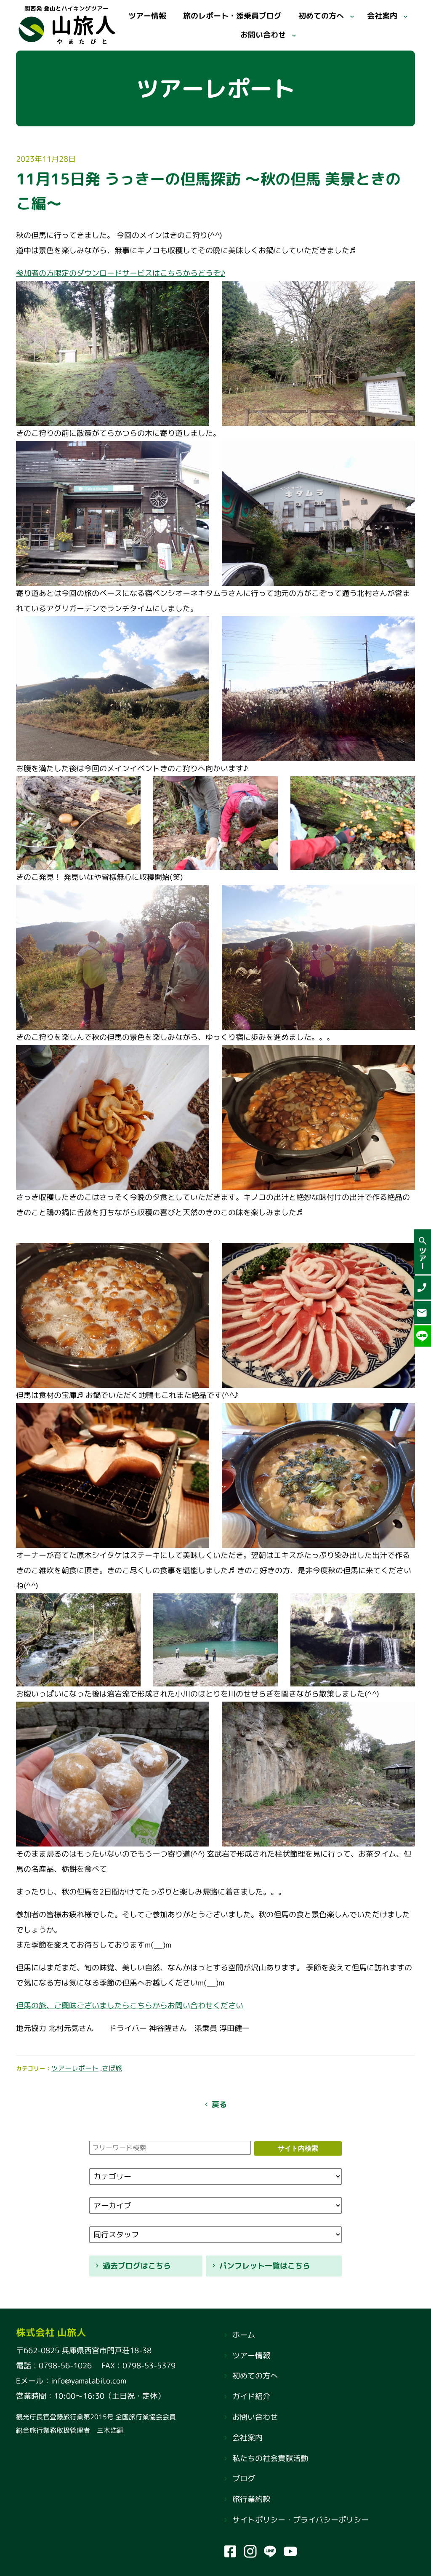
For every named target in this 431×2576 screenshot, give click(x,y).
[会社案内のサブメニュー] (406, 16)
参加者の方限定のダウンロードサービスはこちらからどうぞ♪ (121, 273)
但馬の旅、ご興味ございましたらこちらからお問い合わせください (130, 2005)
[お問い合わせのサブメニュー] (294, 35)
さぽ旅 (112, 2068)
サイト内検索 (298, 2148)
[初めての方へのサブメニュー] (352, 16)
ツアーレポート (75, 2068)
